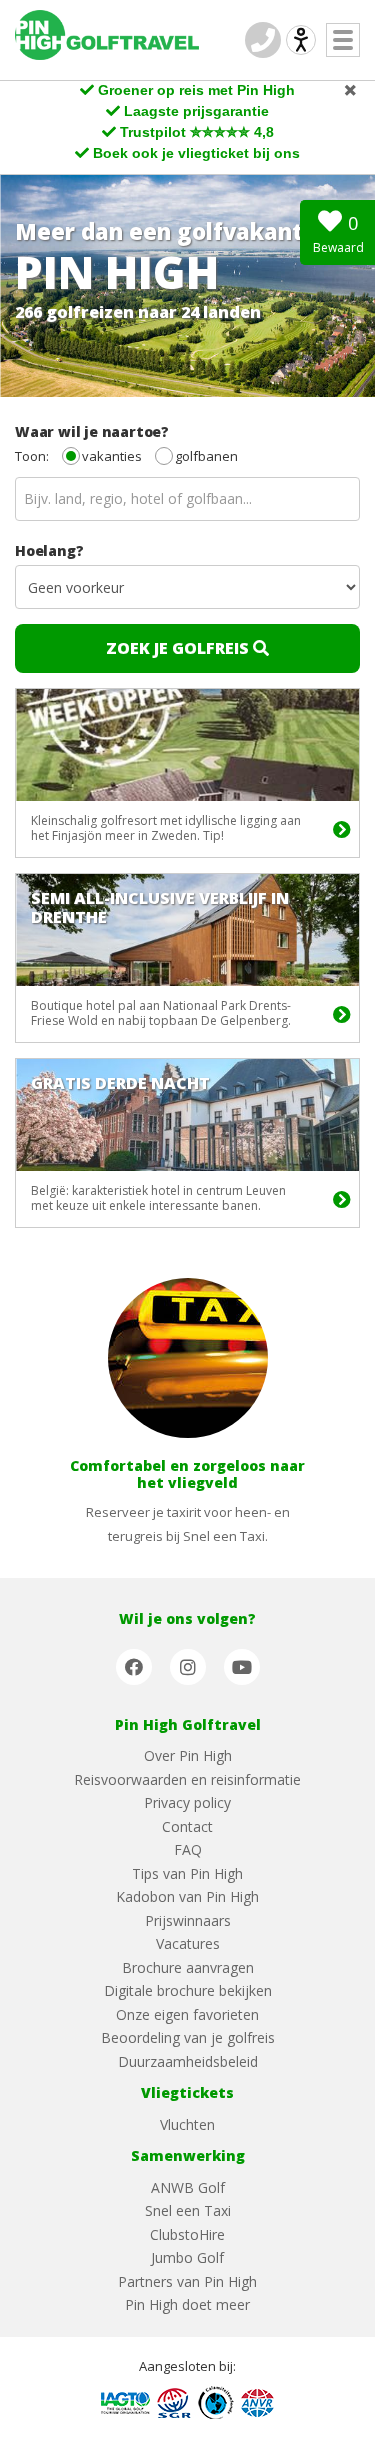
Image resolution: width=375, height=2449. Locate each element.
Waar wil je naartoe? (92, 431)
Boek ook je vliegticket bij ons (196, 153)
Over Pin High (188, 1755)
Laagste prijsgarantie (196, 111)
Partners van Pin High (187, 2281)
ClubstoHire (187, 2234)
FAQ (188, 1849)
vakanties (112, 456)
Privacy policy (187, 1802)
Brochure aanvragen (188, 1967)
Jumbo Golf (187, 2257)
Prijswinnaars (188, 1920)
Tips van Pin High (187, 1873)
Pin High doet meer (187, 2304)
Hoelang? (49, 550)
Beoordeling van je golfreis (188, 2037)
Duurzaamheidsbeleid (188, 2061)
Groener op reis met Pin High (196, 90)
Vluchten (187, 2124)
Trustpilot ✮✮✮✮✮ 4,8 (197, 132)
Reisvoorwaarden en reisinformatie (187, 1779)
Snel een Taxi (188, 2210)
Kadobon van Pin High (187, 1896)
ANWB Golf (188, 2187)
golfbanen (206, 456)
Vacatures (188, 1943)
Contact (187, 1826)
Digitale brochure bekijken (188, 1990)
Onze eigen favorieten (187, 2014)
